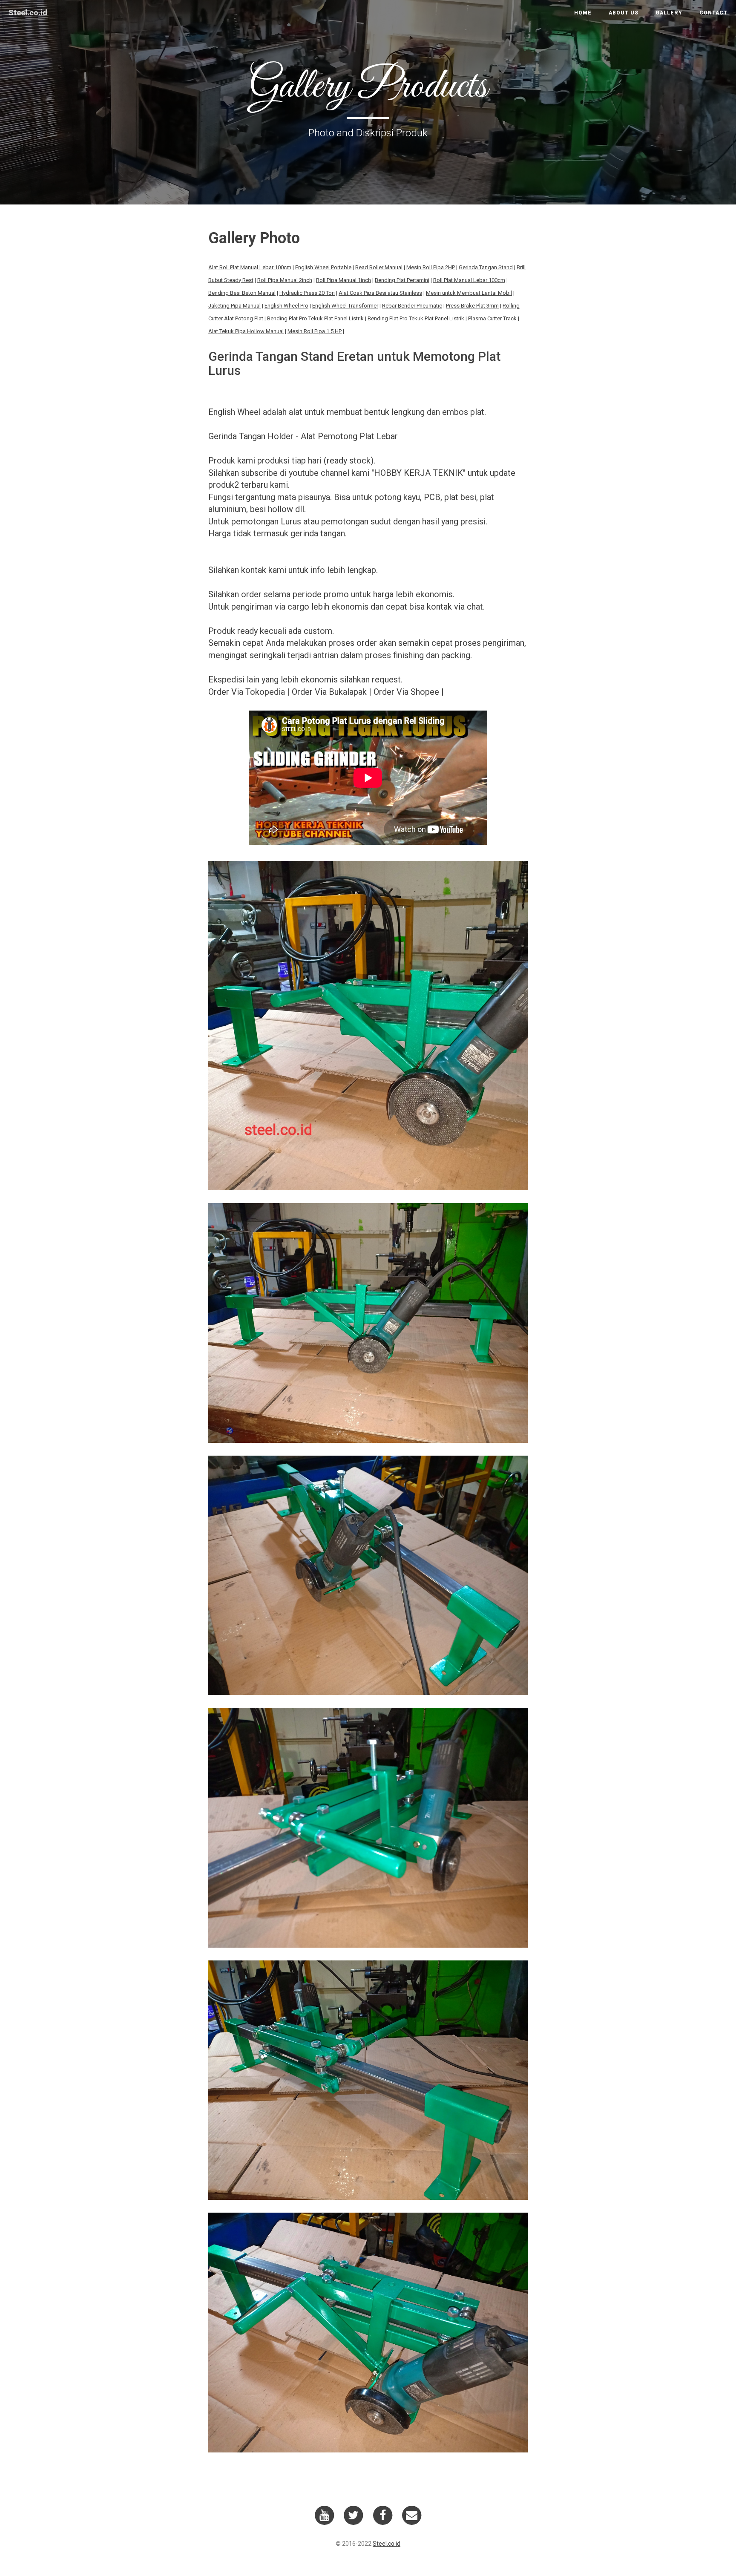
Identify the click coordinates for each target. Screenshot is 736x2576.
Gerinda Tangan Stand (486, 267)
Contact (713, 13)
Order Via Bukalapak (329, 692)
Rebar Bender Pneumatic (412, 306)
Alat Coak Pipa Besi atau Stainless (380, 293)
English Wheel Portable (323, 267)
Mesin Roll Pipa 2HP (431, 267)
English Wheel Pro (286, 306)
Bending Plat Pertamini (402, 280)
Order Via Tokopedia (247, 692)
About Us (624, 13)
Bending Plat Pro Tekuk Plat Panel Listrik (315, 318)
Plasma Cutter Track (492, 318)
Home (583, 13)
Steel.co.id (28, 13)
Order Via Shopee (406, 692)
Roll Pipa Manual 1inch (344, 280)
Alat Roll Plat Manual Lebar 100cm (250, 267)
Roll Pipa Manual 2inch (285, 280)
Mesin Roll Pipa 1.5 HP (315, 331)
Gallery (669, 13)
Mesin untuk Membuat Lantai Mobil (469, 293)
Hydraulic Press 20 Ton (307, 293)
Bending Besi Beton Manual (242, 293)
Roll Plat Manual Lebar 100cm (469, 280)
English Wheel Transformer (345, 306)
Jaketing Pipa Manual (234, 306)
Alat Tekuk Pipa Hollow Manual (246, 331)
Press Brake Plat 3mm (472, 306)
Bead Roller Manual (379, 267)
